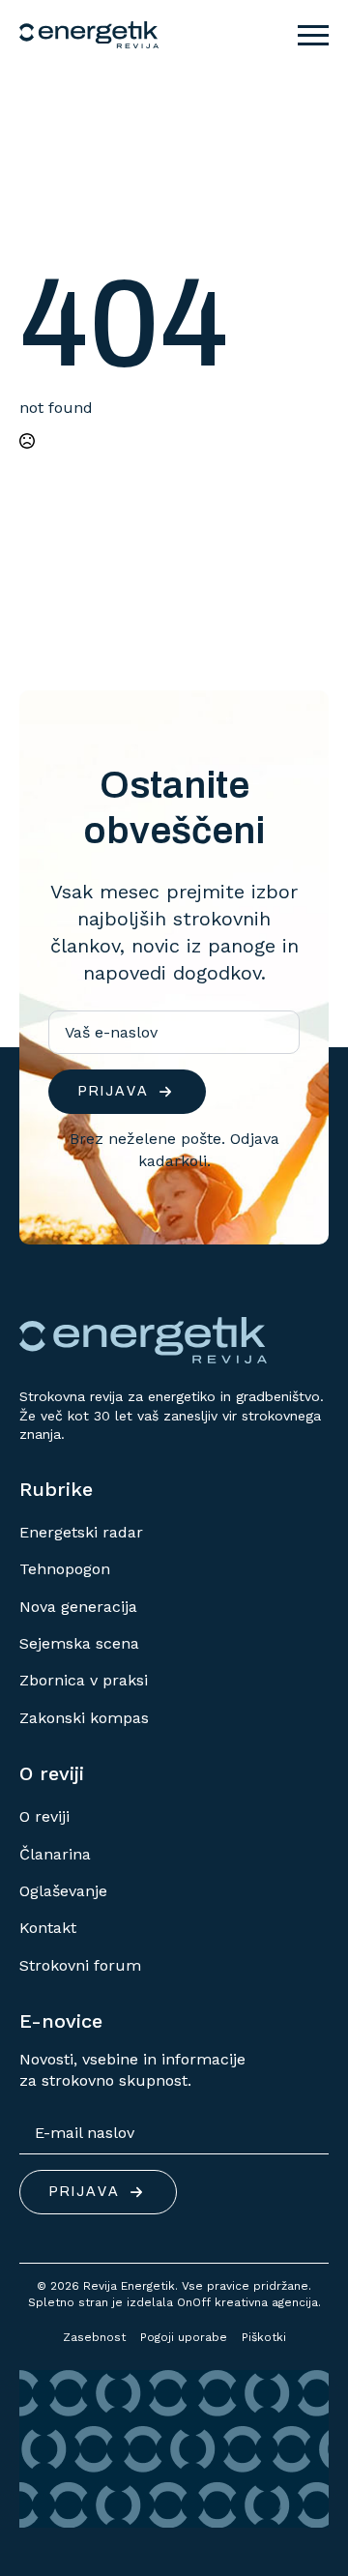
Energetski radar (81, 1532)
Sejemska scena (79, 1643)
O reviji (44, 1816)
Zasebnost (94, 2337)
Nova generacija (78, 1607)
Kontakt (48, 1928)
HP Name (42, 706)
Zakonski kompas (84, 1718)
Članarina (55, 1854)
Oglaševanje (63, 1891)
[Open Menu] (313, 35)
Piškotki (264, 2337)
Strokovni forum (80, 1965)
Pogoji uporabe (184, 2337)
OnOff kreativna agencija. (249, 2302)
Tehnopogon (65, 1569)
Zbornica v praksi (84, 1680)
